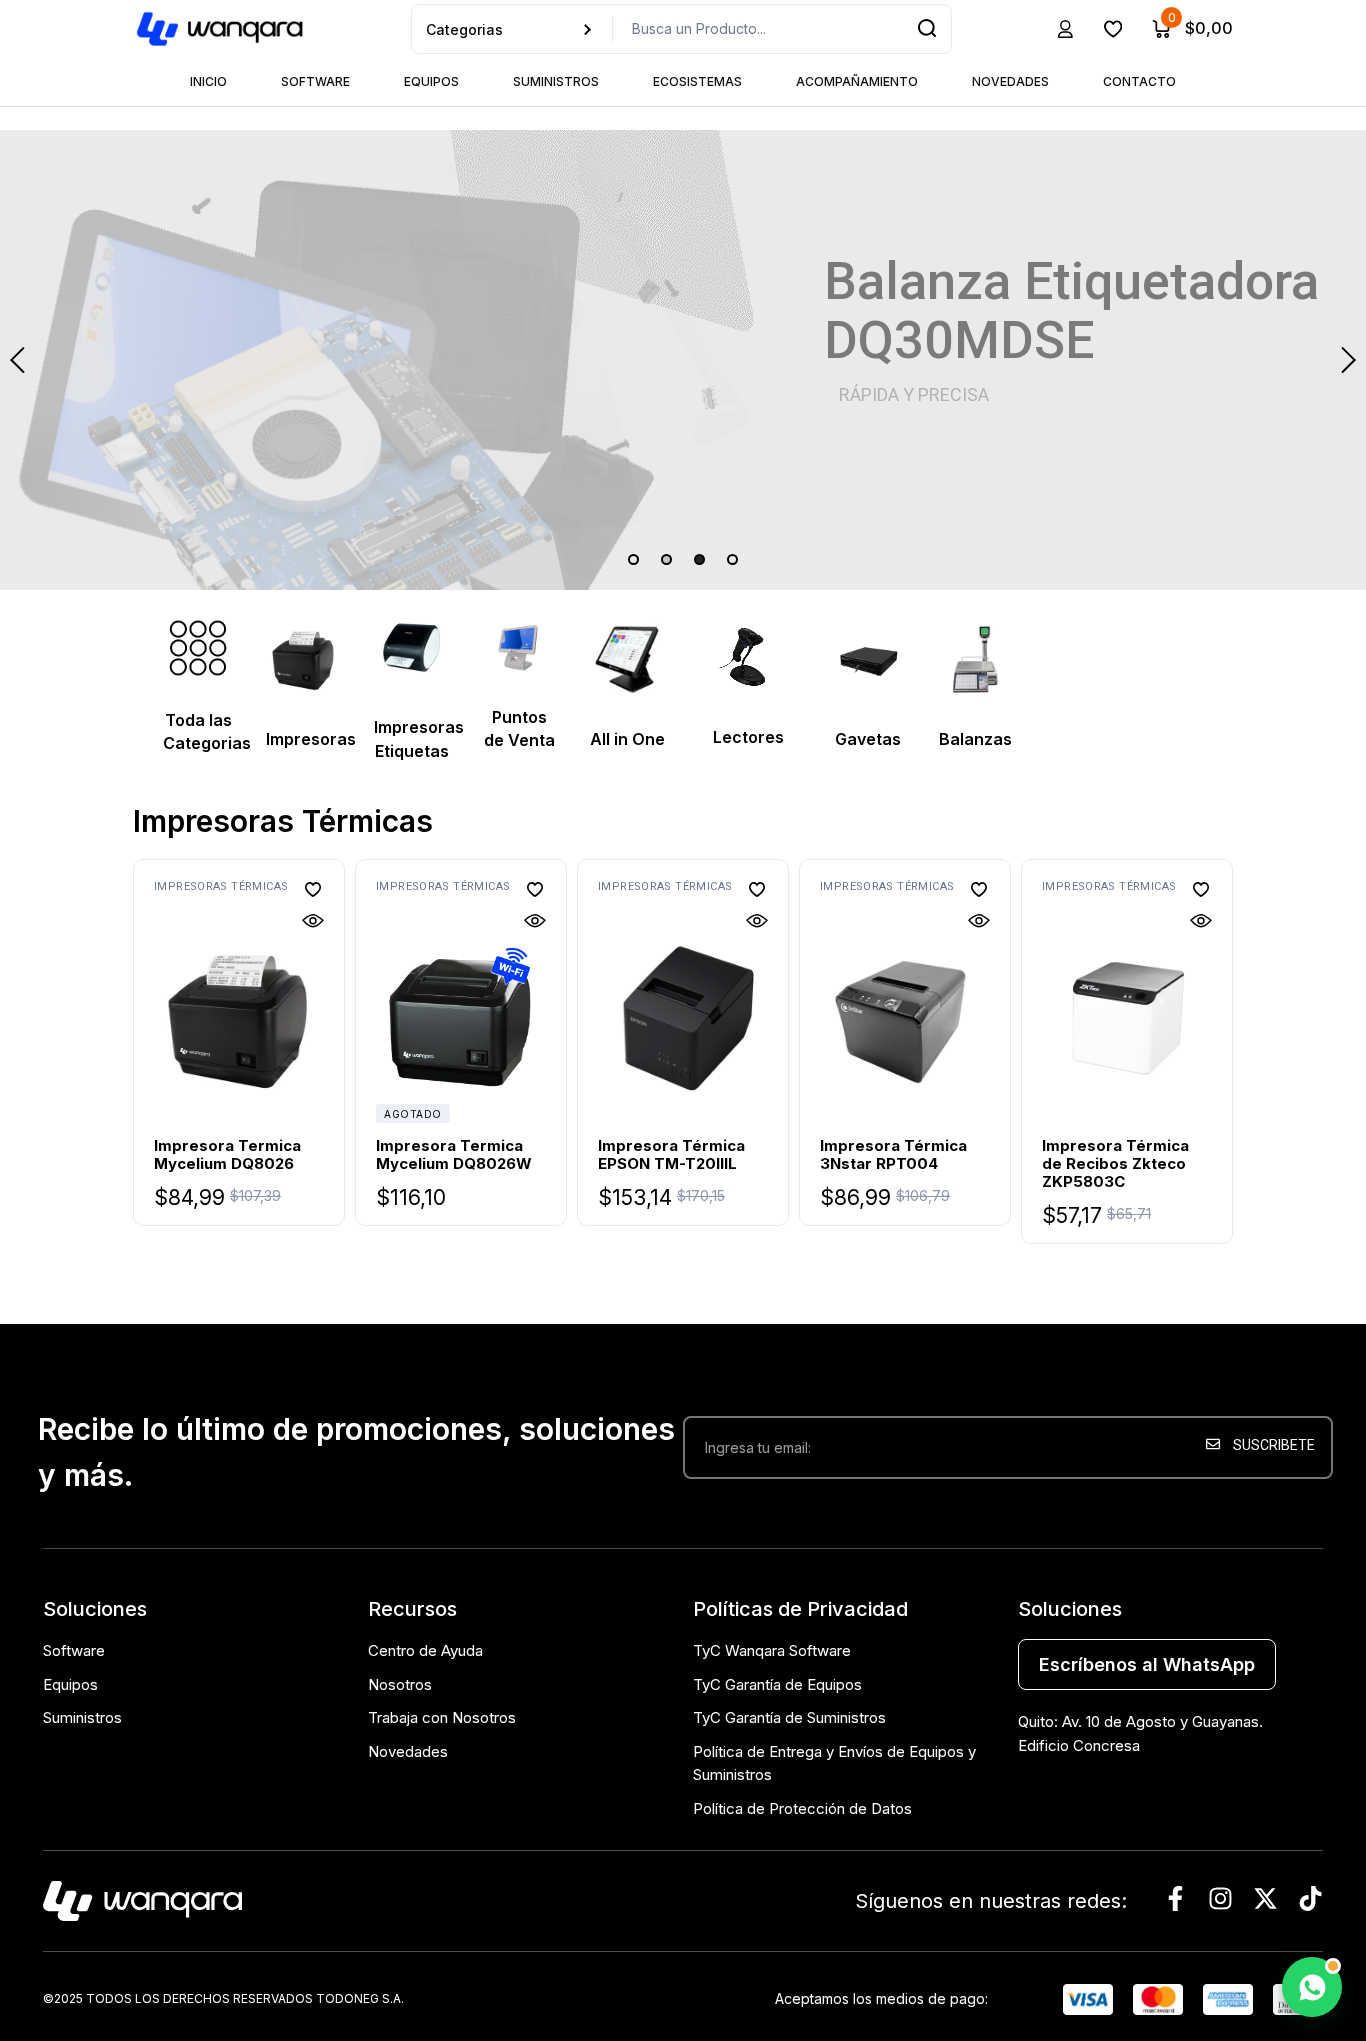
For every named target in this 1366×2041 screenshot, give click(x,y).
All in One (627, 739)
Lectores (748, 737)
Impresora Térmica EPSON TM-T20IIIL (671, 1154)
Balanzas (975, 739)
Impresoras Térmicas (221, 886)
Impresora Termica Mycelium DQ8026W (454, 1154)
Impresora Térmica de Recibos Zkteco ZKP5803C (1115, 1163)
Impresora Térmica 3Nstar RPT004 (893, 1154)
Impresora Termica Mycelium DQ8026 (227, 1154)
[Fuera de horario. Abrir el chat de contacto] (1312, 1987)
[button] (313, 889)
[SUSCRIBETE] (1264, 1512)
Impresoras (311, 739)
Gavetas (868, 739)
